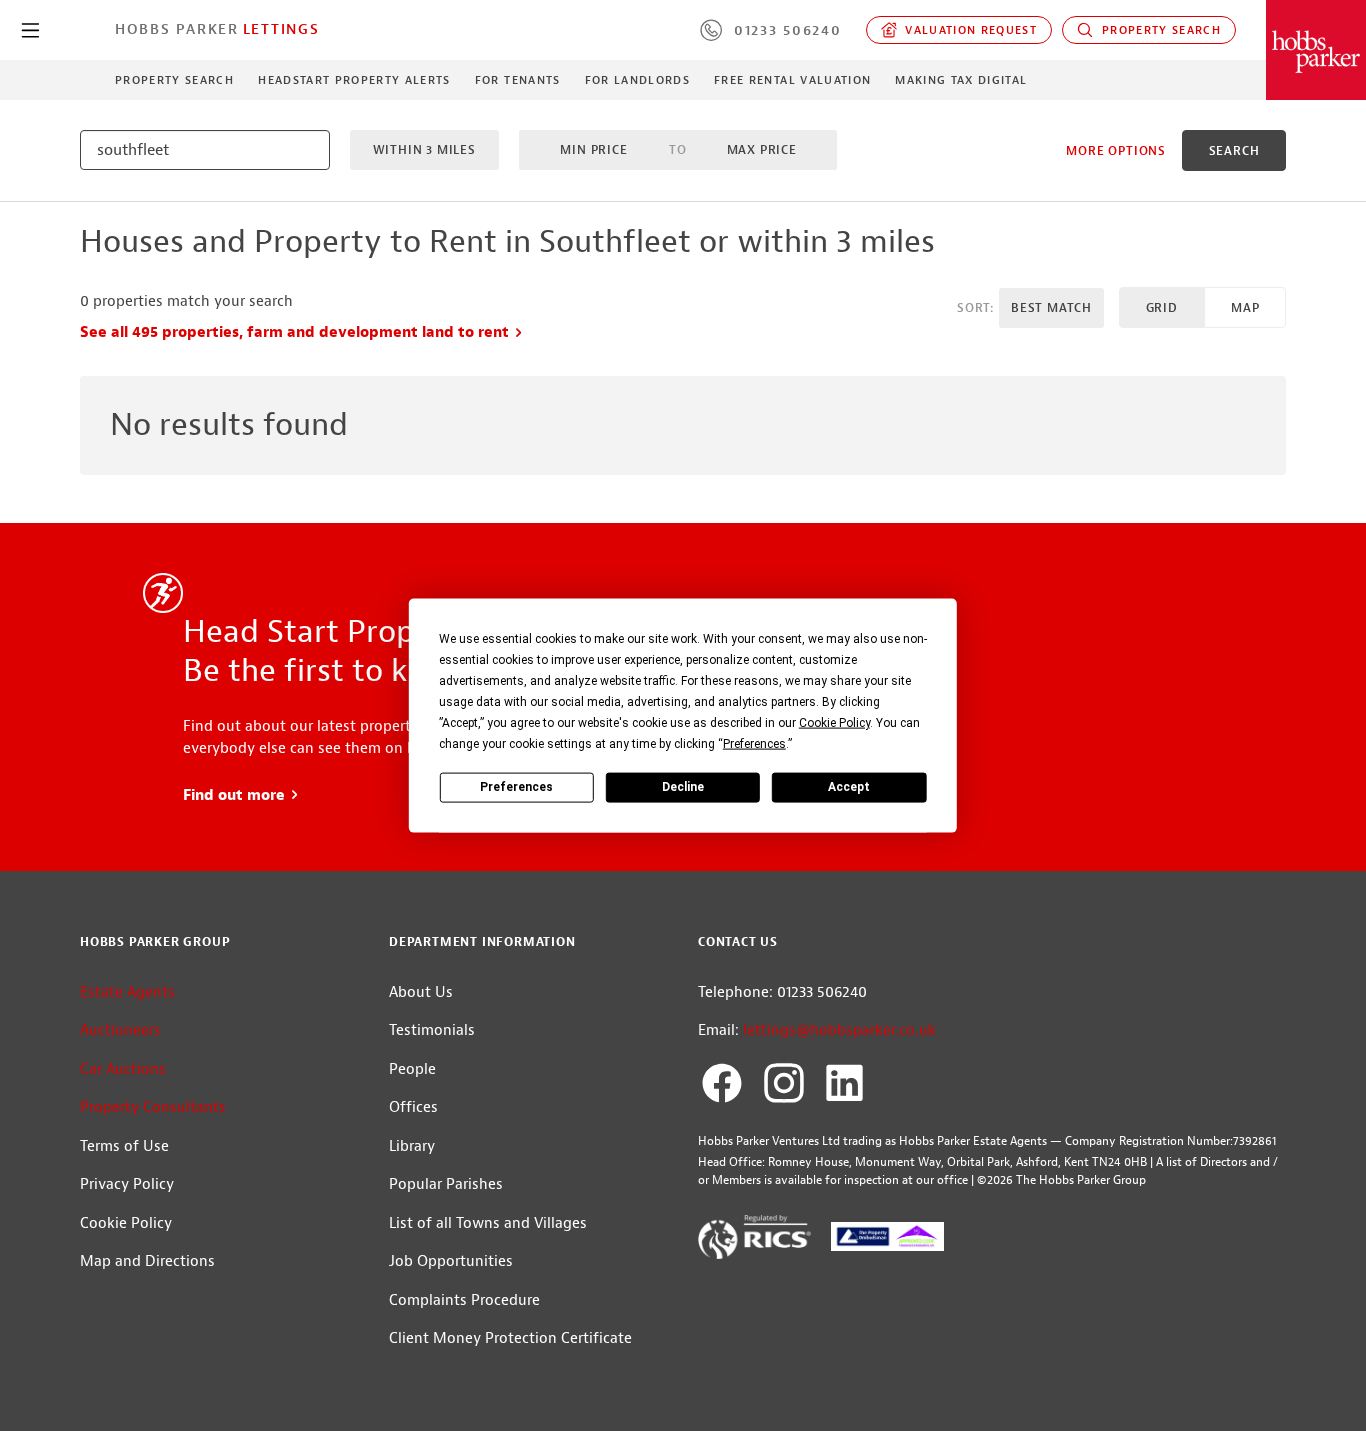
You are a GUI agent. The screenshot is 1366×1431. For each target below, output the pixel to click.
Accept (849, 787)
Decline (683, 787)
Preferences (516, 787)
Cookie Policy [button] (834, 722)
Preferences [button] (754, 743)
